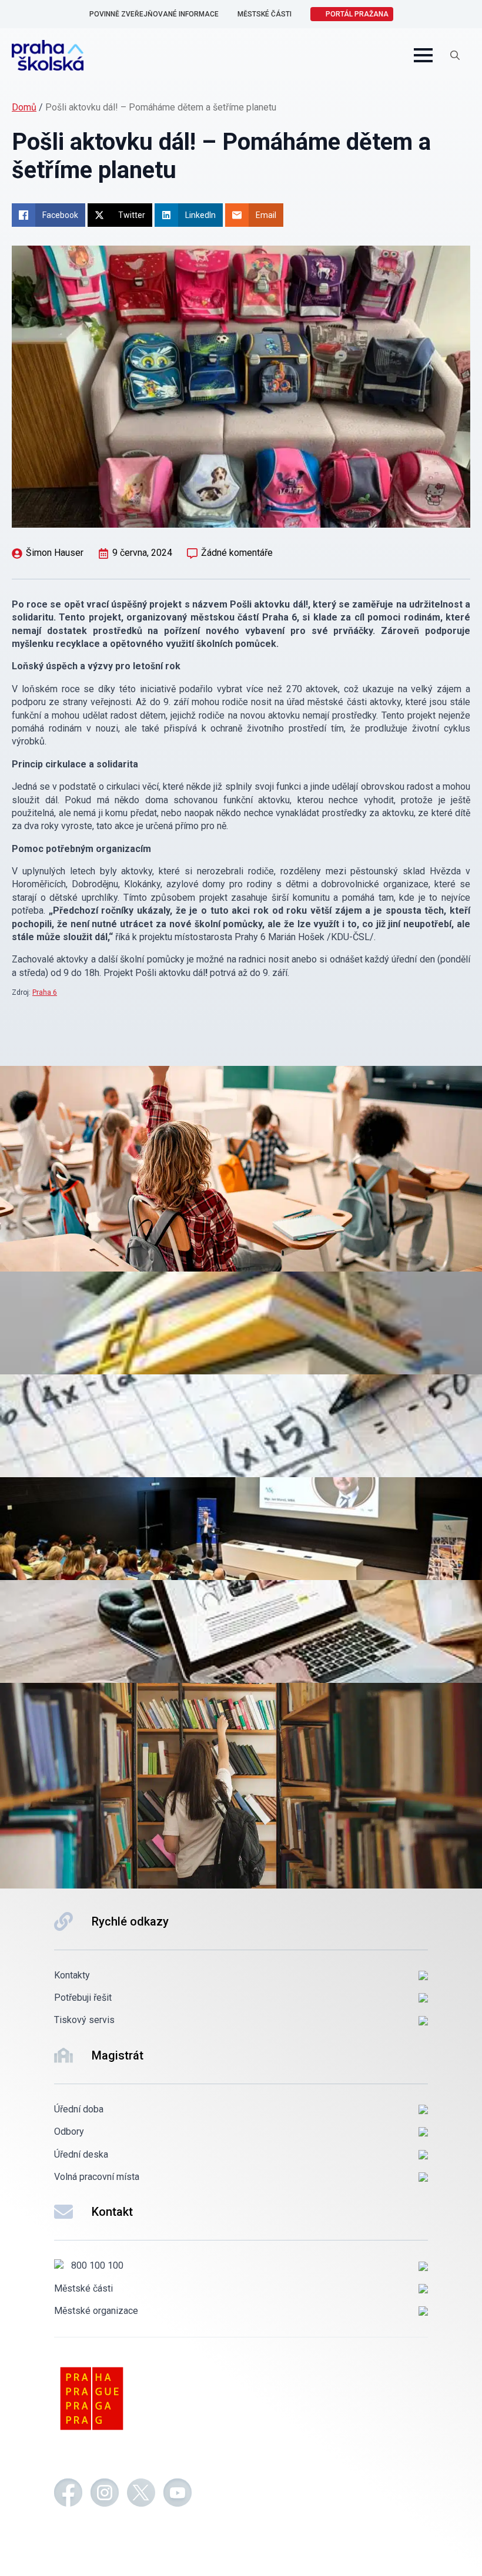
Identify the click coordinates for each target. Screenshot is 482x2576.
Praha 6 (45, 992)
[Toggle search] (455, 55)
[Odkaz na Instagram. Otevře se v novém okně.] (105, 2494)
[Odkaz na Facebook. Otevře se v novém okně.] (68, 2494)
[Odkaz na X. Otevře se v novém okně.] (141, 2494)
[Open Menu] (423, 55)
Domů (24, 107)
